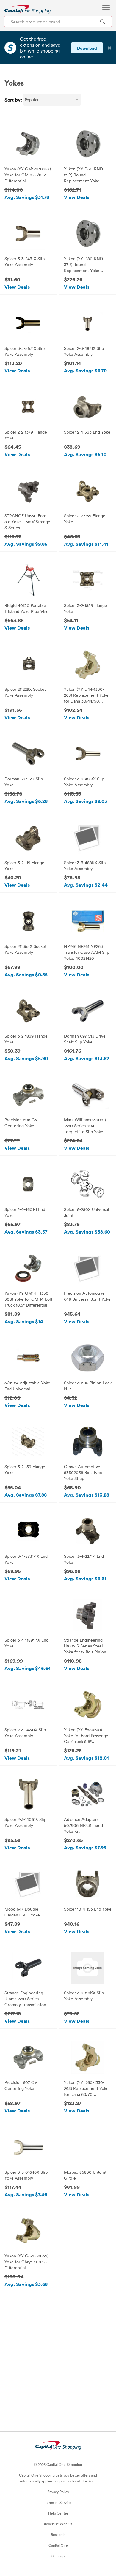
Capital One (58, 2545)
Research (58, 2534)
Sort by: (13, 100)
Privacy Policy (58, 2492)
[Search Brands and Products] (102, 22)
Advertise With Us (58, 2524)
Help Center (58, 2513)
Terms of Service (58, 2502)
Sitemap (58, 2556)
